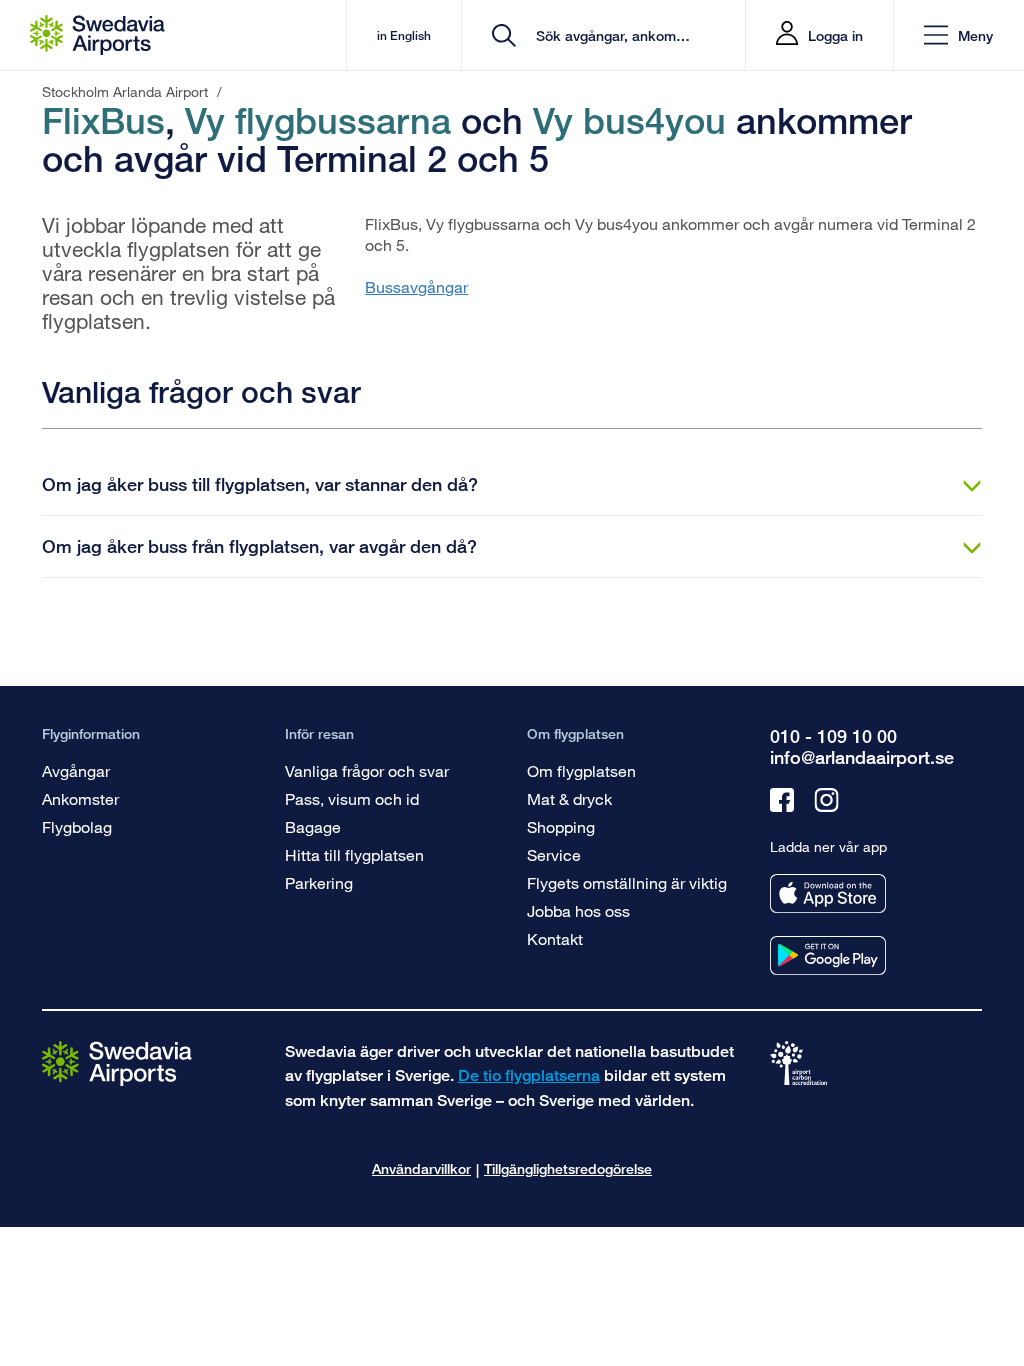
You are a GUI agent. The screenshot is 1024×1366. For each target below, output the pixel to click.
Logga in (835, 35)
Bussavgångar (416, 286)
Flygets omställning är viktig (627, 882)
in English (404, 35)
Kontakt (555, 938)
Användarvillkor (421, 1168)
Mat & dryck (569, 798)
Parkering (319, 882)
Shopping (561, 826)
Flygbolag (77, 826)
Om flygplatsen (581, 770)
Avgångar (76, 770)
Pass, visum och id (352, 798)
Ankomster (80, 798)
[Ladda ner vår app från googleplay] (828, 955)
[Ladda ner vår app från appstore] (828, 893)
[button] (958, 35)
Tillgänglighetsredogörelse (568, 1168)
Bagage (313, 826)
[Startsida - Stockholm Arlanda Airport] (97, 35)
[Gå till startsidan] (117, 1062)
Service (554, 854)
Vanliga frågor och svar (367, 770)
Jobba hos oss (578, 910)
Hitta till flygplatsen (354, 854)
